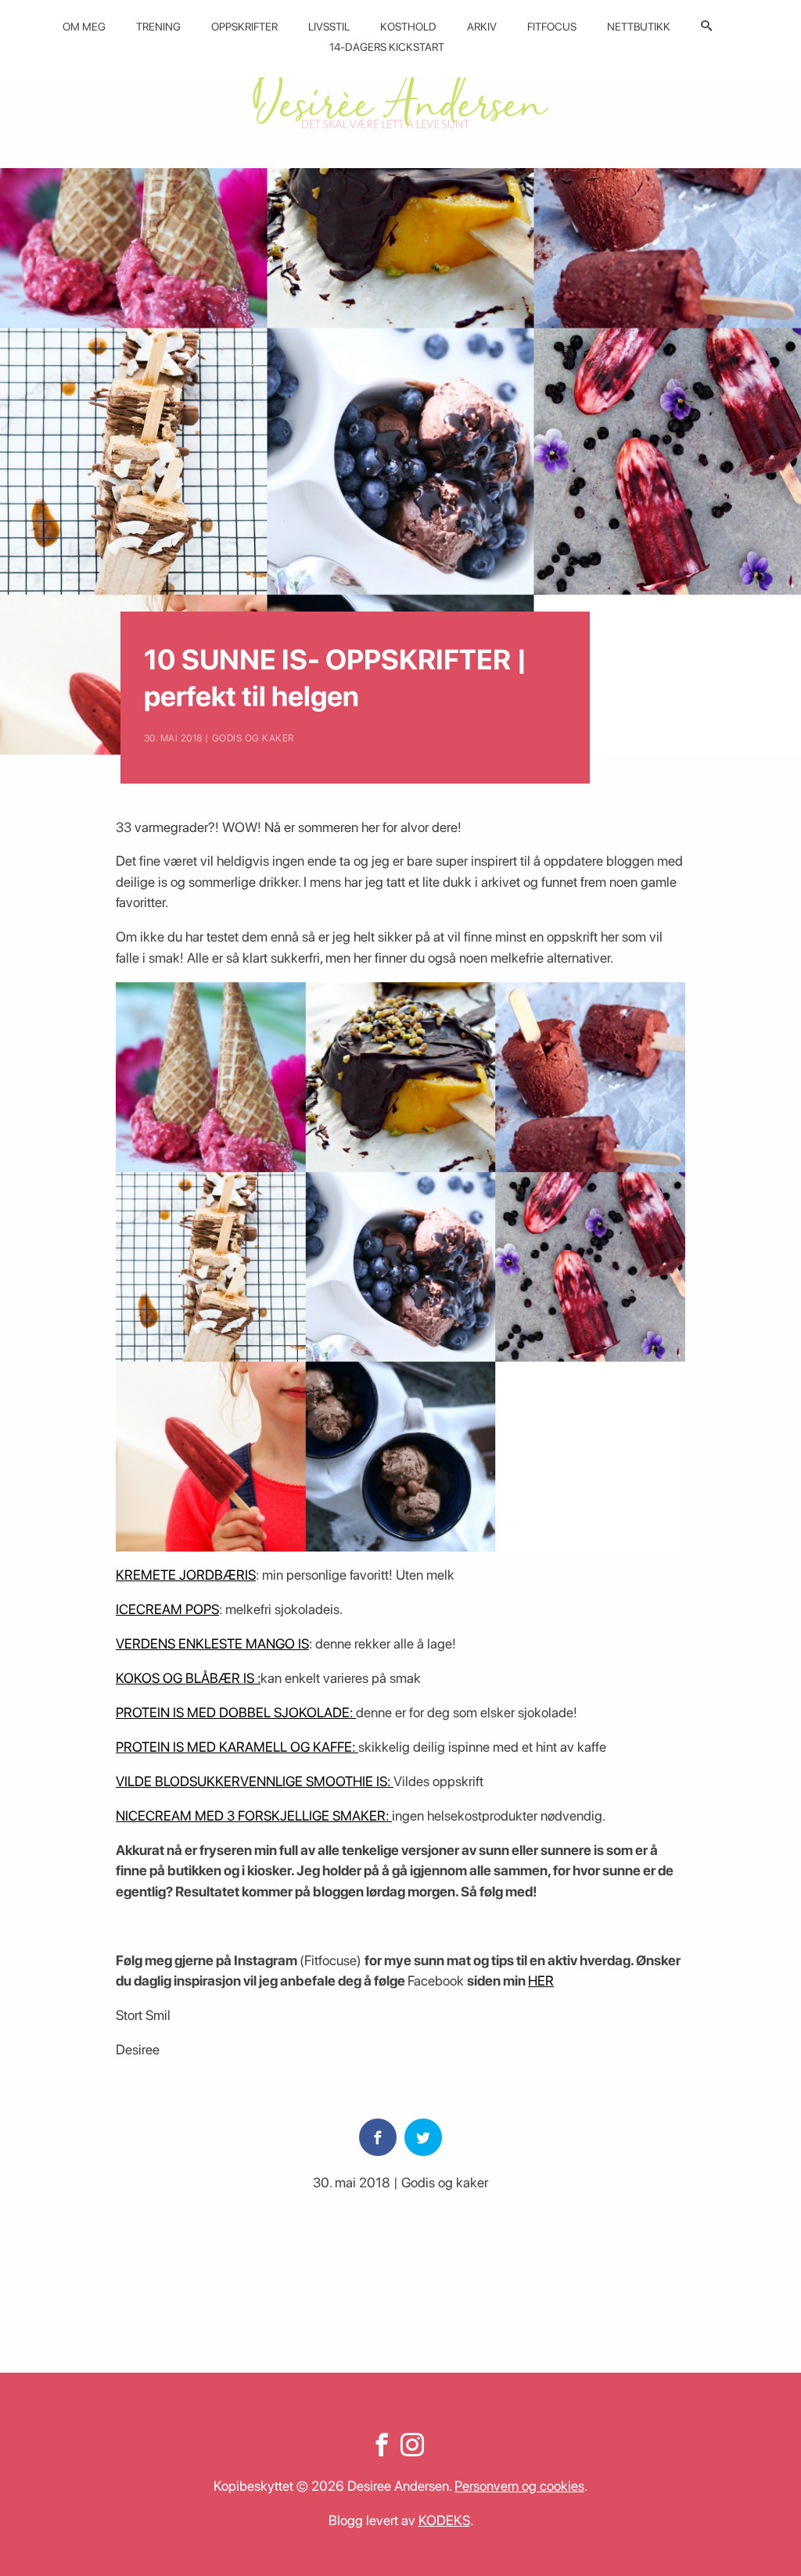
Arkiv (482, 27)
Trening (158, 27)
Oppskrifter (244, 27)
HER (541, 1980)
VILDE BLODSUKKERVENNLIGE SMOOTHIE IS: (255, 1781)
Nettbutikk (639, 27)
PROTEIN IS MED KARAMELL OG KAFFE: (237, 1747)
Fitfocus (552, 27)
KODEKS (444, 2520)
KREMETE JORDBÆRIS (186, 1575)
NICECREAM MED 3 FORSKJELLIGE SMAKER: (254, 1815)
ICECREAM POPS (167, 1609)
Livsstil (329, 27)
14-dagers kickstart (387, 47)
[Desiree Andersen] (400, 96)
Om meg (84, 27)
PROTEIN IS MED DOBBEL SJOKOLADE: (236, 1712)
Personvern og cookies (519, 2486)
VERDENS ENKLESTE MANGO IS (212, 1643)
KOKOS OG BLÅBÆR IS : (188, 1678)
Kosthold (408, 27)
